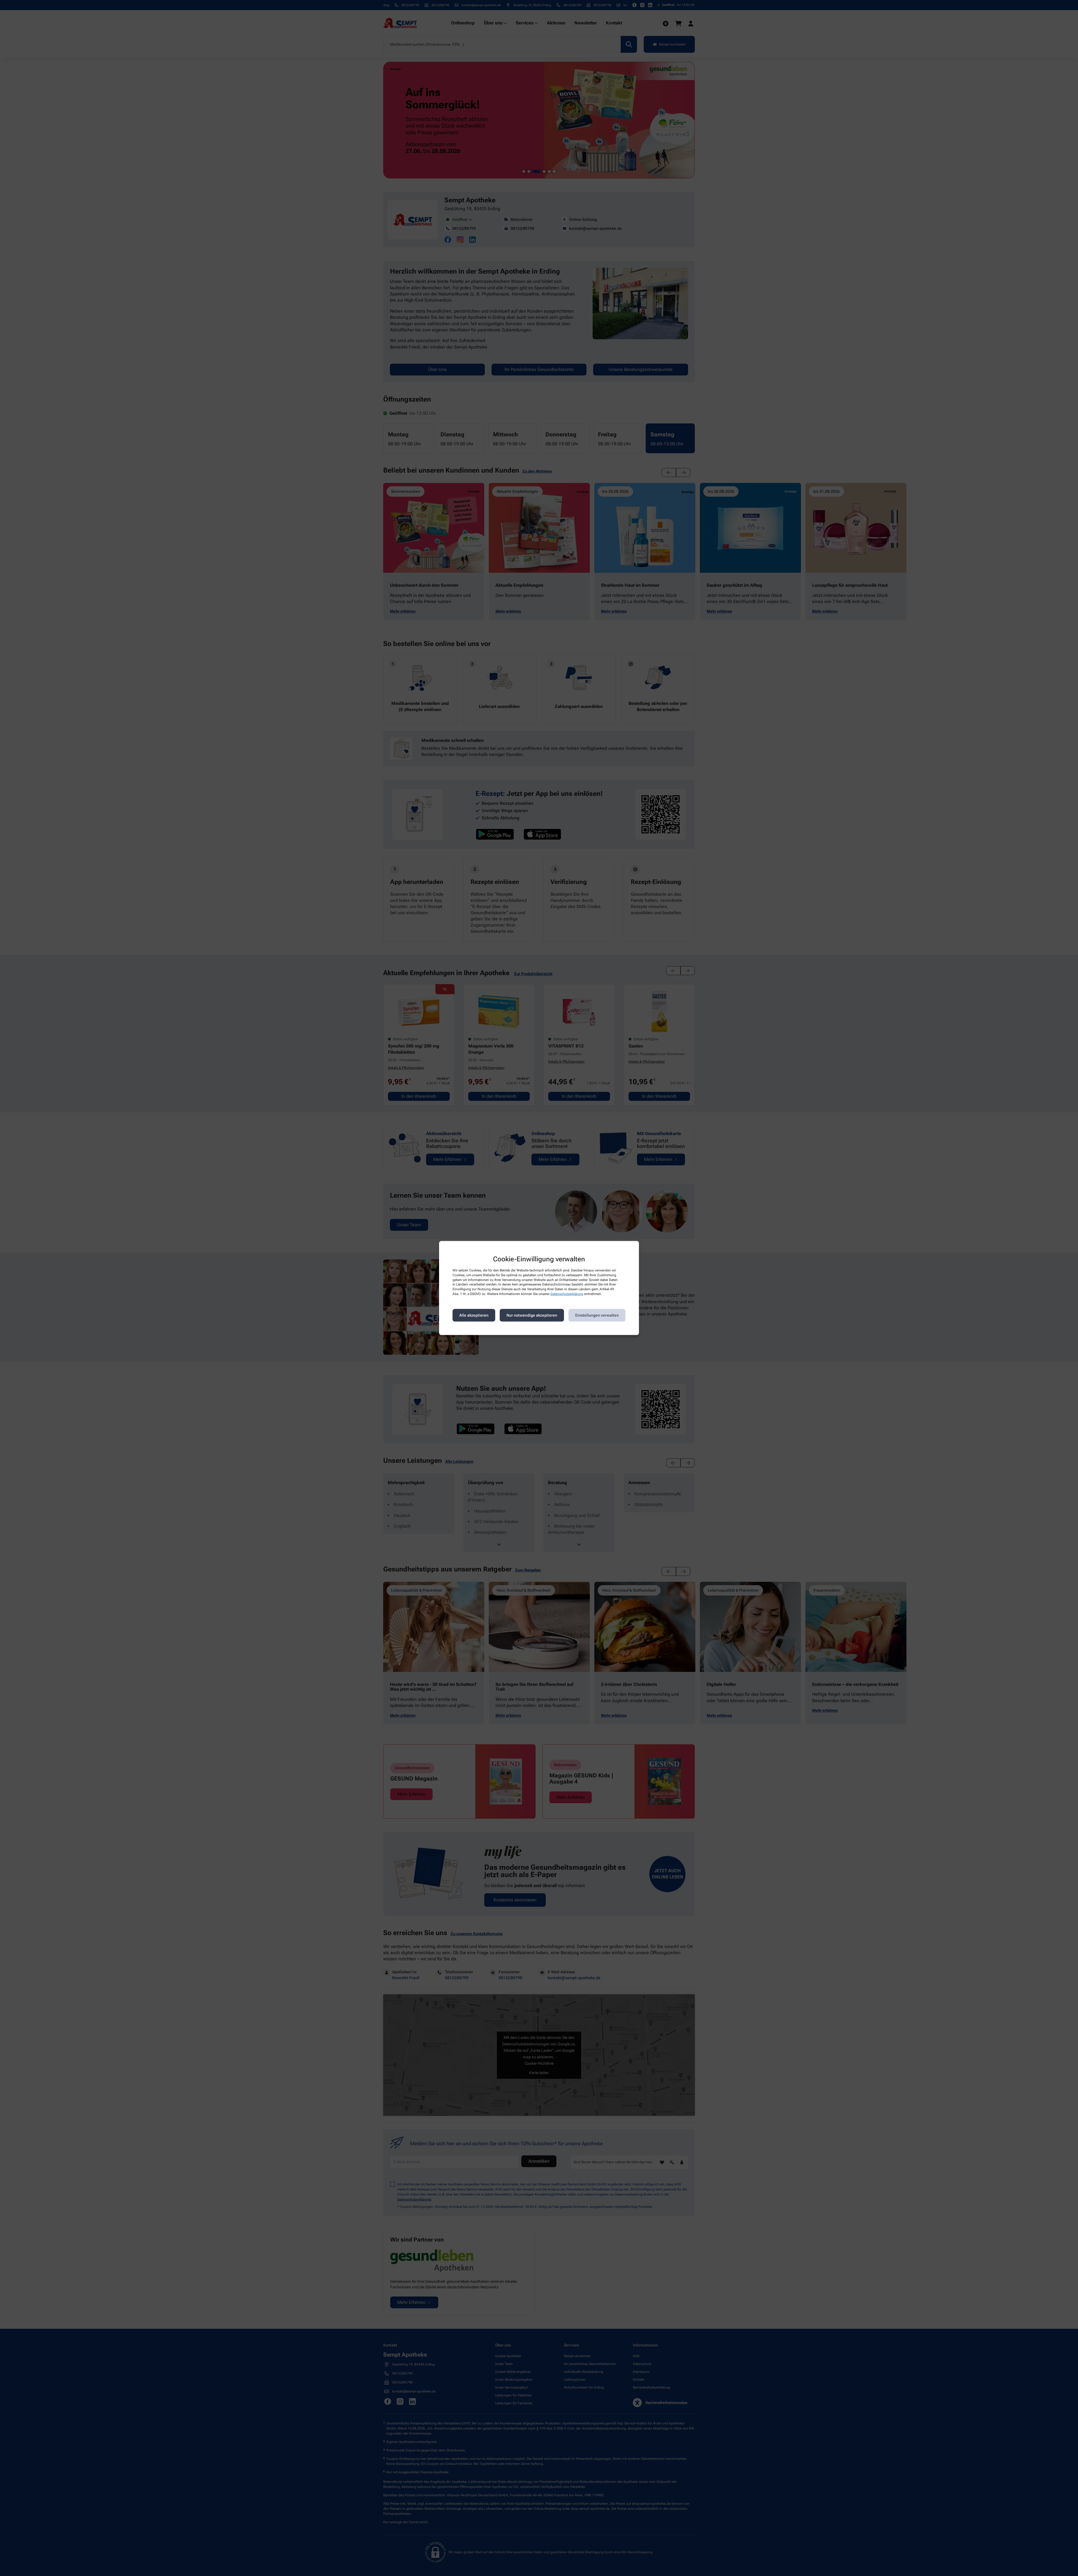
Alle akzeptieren (474, 1315)
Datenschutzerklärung (567, 1294)
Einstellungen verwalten (597, 1315)
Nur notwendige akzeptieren (532, 1315)
